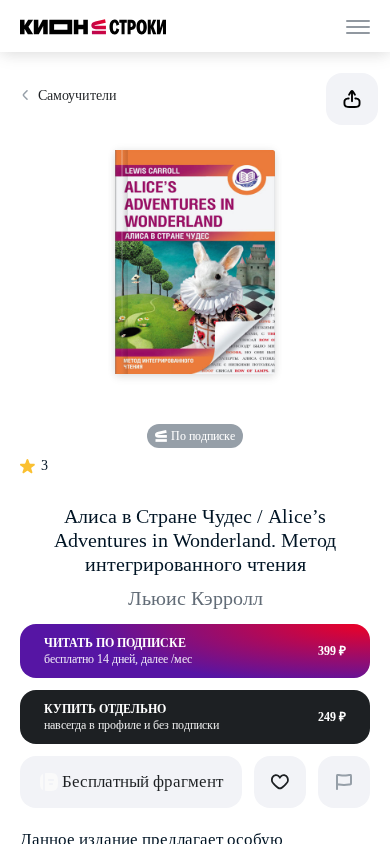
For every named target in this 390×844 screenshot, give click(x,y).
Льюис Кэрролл (195, 598)
